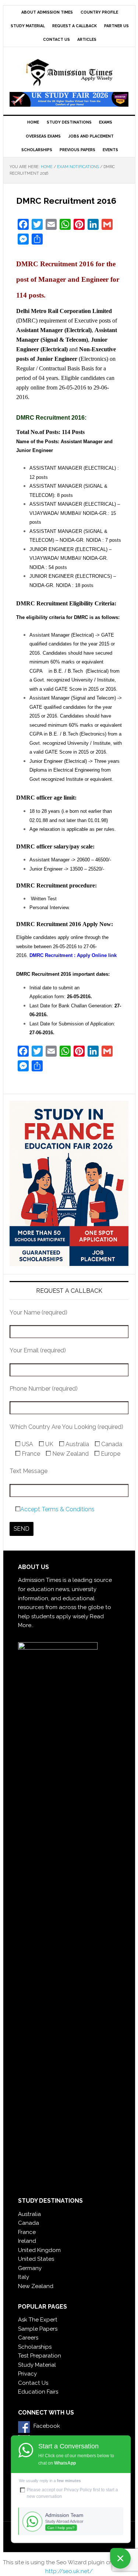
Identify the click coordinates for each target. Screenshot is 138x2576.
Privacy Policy (78, 2490)
